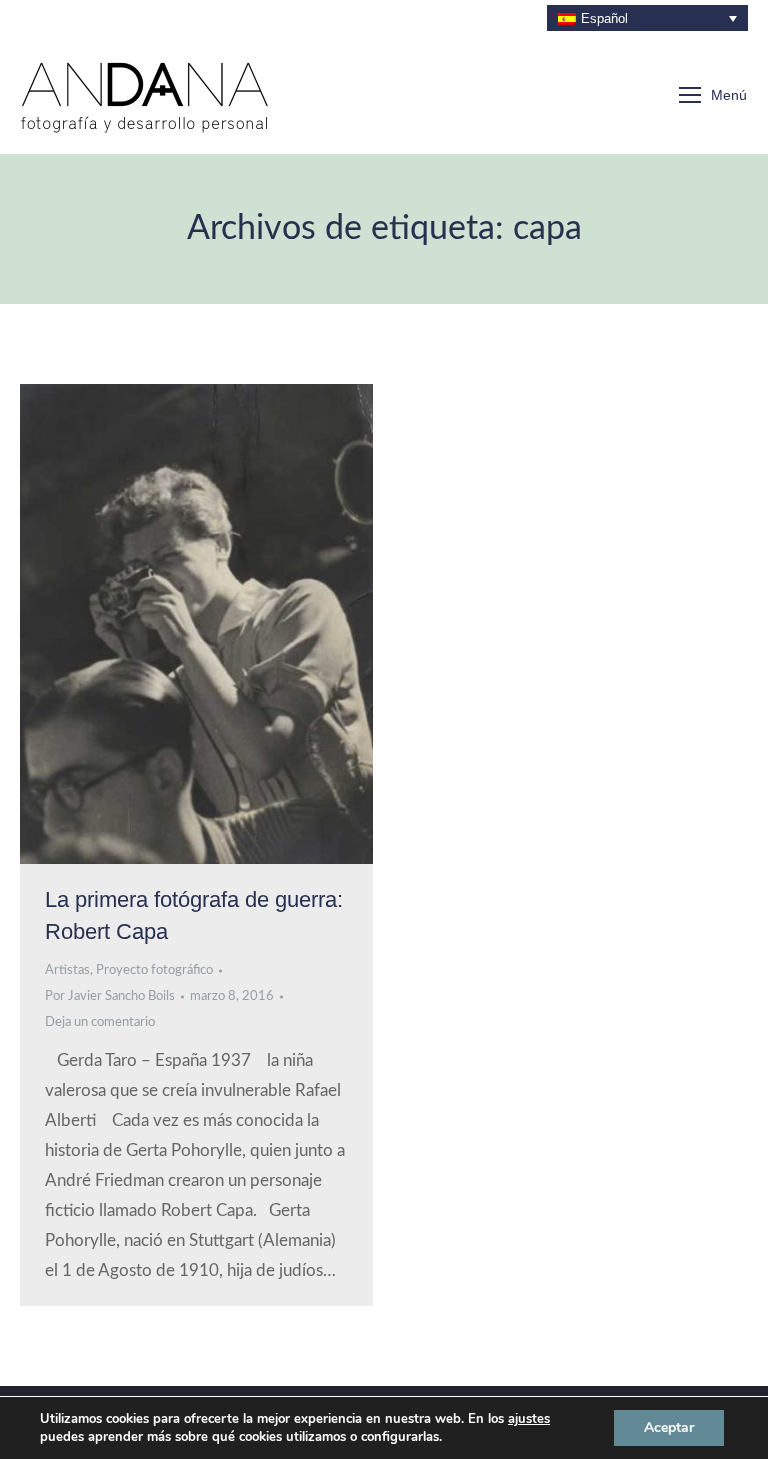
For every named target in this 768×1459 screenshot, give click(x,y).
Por (110, 996)
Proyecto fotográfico (154, 970)
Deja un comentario (100, 1022)
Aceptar (669, 1427)
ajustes (529, 1419)
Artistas (67, 970)
